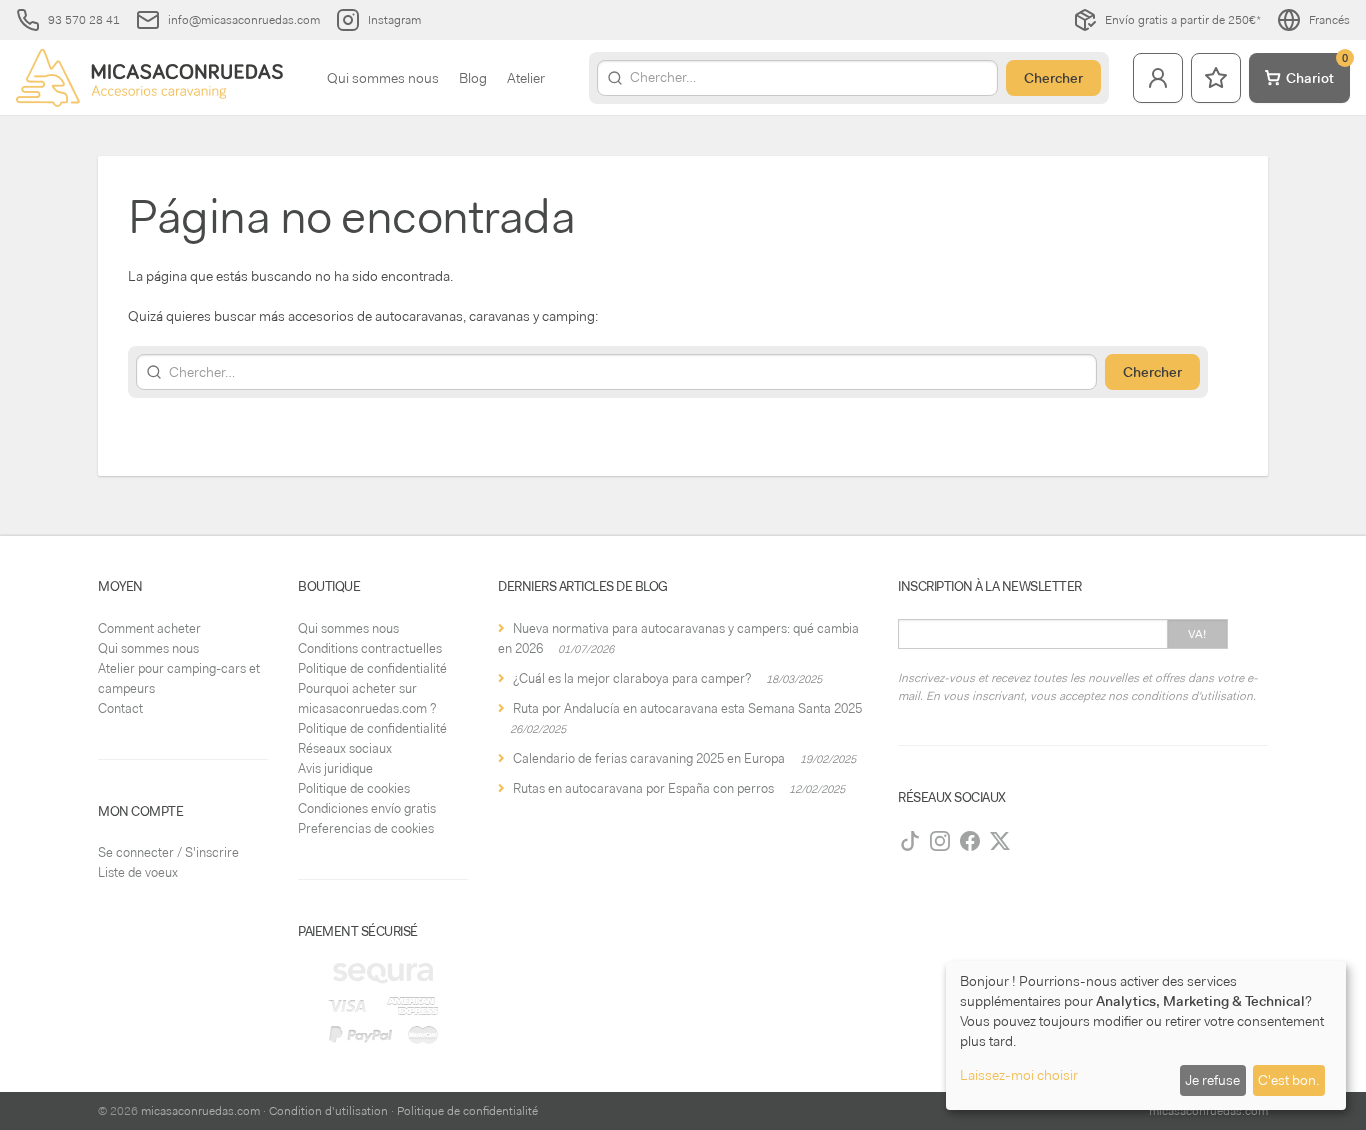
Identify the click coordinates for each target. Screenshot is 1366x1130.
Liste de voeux (138, 872)
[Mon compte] (1158, 78)
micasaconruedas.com (200, 1111)
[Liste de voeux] (1216, 78)
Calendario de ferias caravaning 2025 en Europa (649, 758)
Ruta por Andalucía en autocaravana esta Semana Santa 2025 (687, 708)
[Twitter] (1000, 841)
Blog (473, 78)
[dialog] (1146, 1035)
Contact (120, 708)
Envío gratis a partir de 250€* (1183, 20)
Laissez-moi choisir (1019, 1075)
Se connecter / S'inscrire (168, 852)
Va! (1197, 634)
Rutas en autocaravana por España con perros (643, 788)
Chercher (1053, 78)
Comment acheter (149, 628)
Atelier (526, 78)
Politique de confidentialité (372, 668)
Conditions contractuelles (370, 648)
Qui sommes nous (383, 78)
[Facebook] (970, 841)
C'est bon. (1288, 1080)
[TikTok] (910, 841)
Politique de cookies (354, 788)
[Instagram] (940, 841)
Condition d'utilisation (328, 1111)
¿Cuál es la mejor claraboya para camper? (632, 678)
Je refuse (1212, 1080)
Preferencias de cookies (366, 828)
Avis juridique (335, 768)
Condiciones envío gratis (367, 808)
